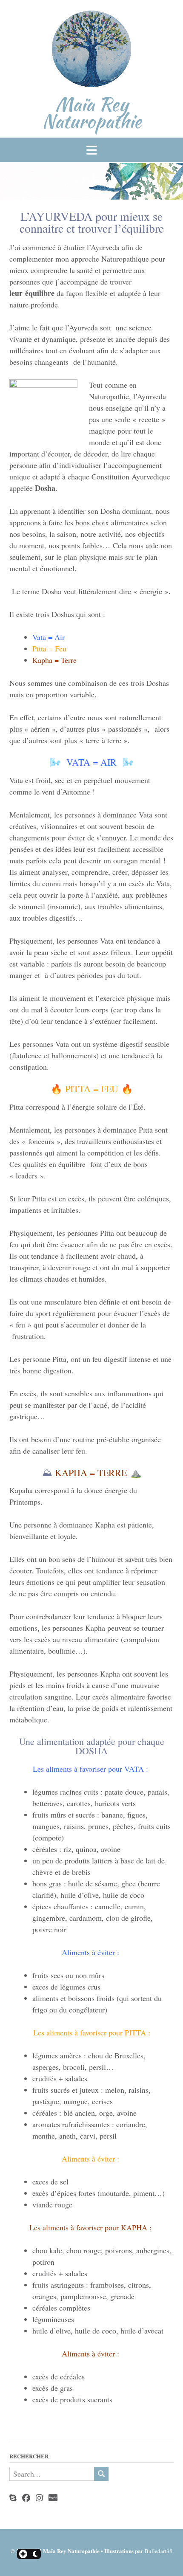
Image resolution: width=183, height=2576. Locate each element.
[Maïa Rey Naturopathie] (92, 51)
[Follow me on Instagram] (39, 2498)
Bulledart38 (159, 2551)
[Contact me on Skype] (13, 2498)
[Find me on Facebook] (26, 2498)
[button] (91, 150)
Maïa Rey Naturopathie (92, 113)
